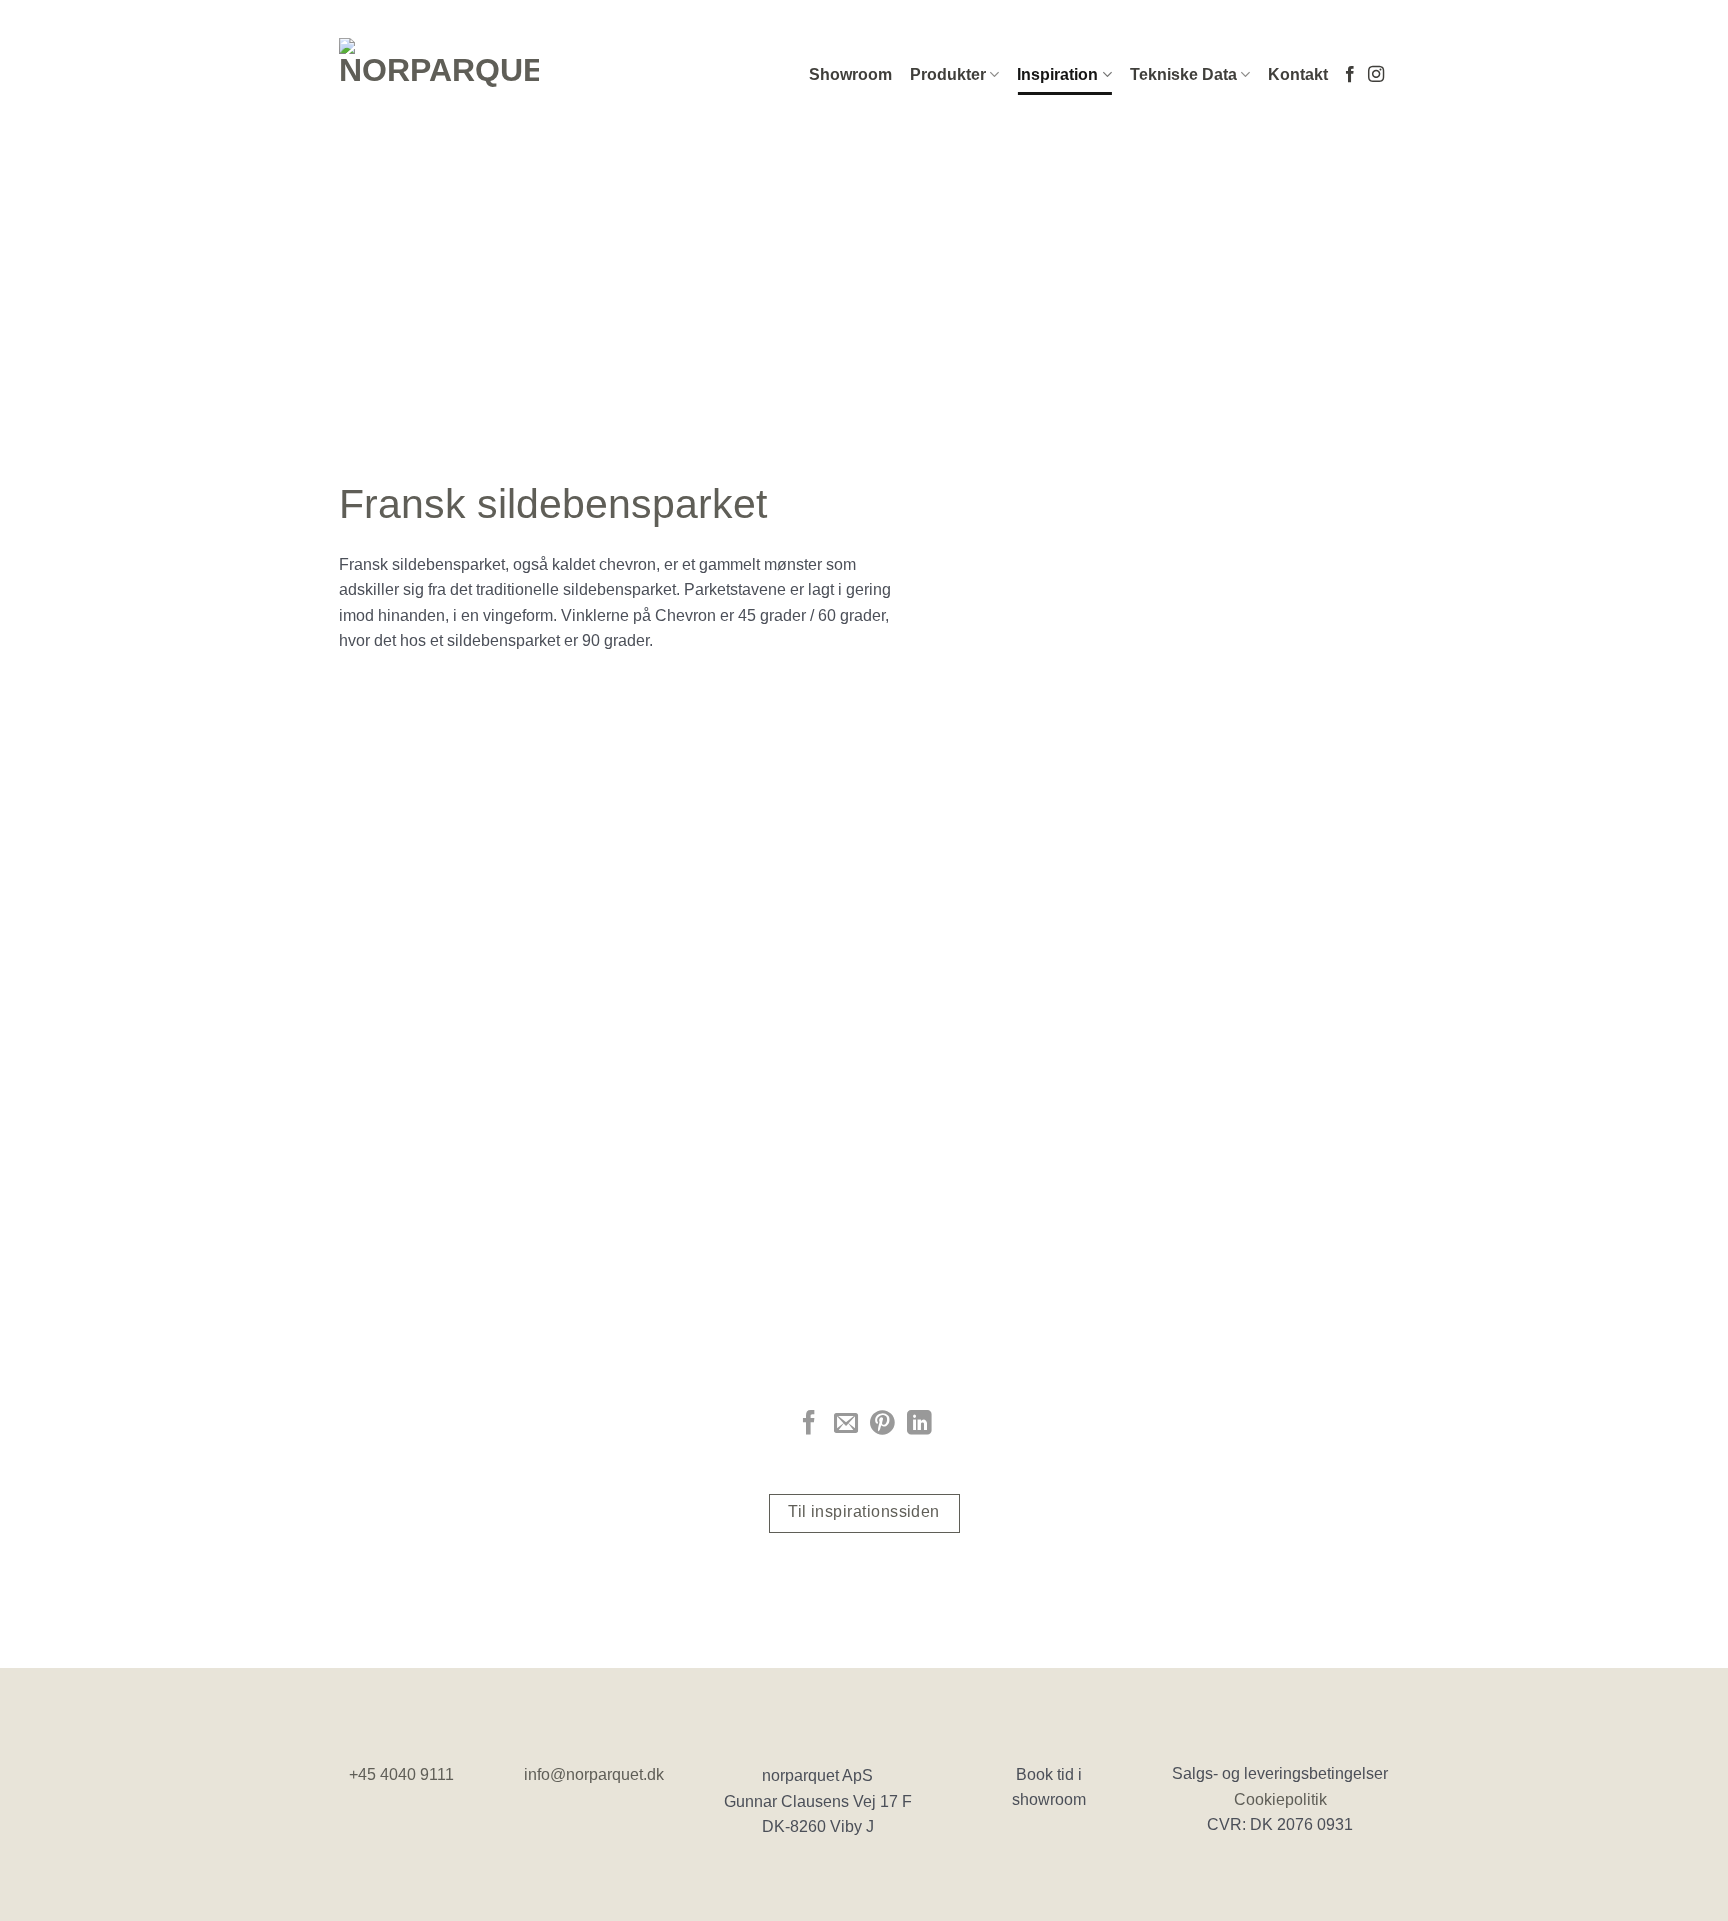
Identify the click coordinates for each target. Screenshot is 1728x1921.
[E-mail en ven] (846, 1424)
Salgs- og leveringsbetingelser (1280, 1773)
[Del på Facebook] (809, 1424)
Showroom (850, 74)
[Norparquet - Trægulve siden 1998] (439, 75)
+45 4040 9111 (401, 1774)
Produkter (948, 74)
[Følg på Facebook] (1350, 75)
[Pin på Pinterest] (882, 1424)
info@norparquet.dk (594, 1774)
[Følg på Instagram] (1376, 75)
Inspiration (1057, 74)
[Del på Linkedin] (919, 1424)
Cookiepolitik (1280, 1799)
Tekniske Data (1183, 74)
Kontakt (1298, 74)
